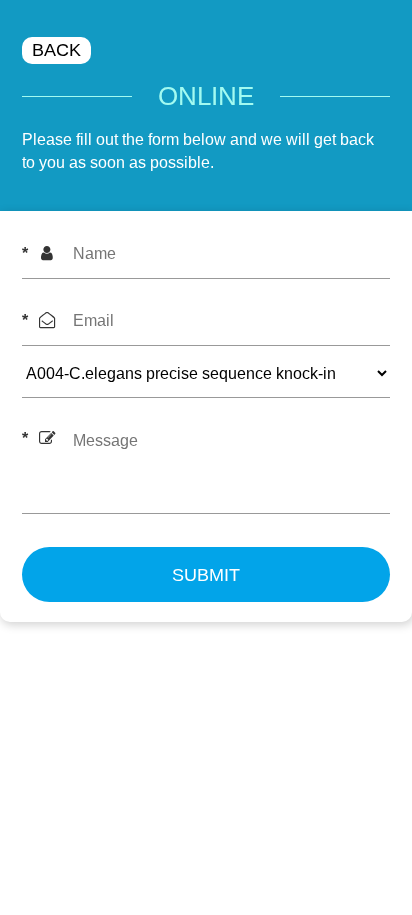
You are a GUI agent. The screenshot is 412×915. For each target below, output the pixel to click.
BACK (56, 50)
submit (206, 575)
